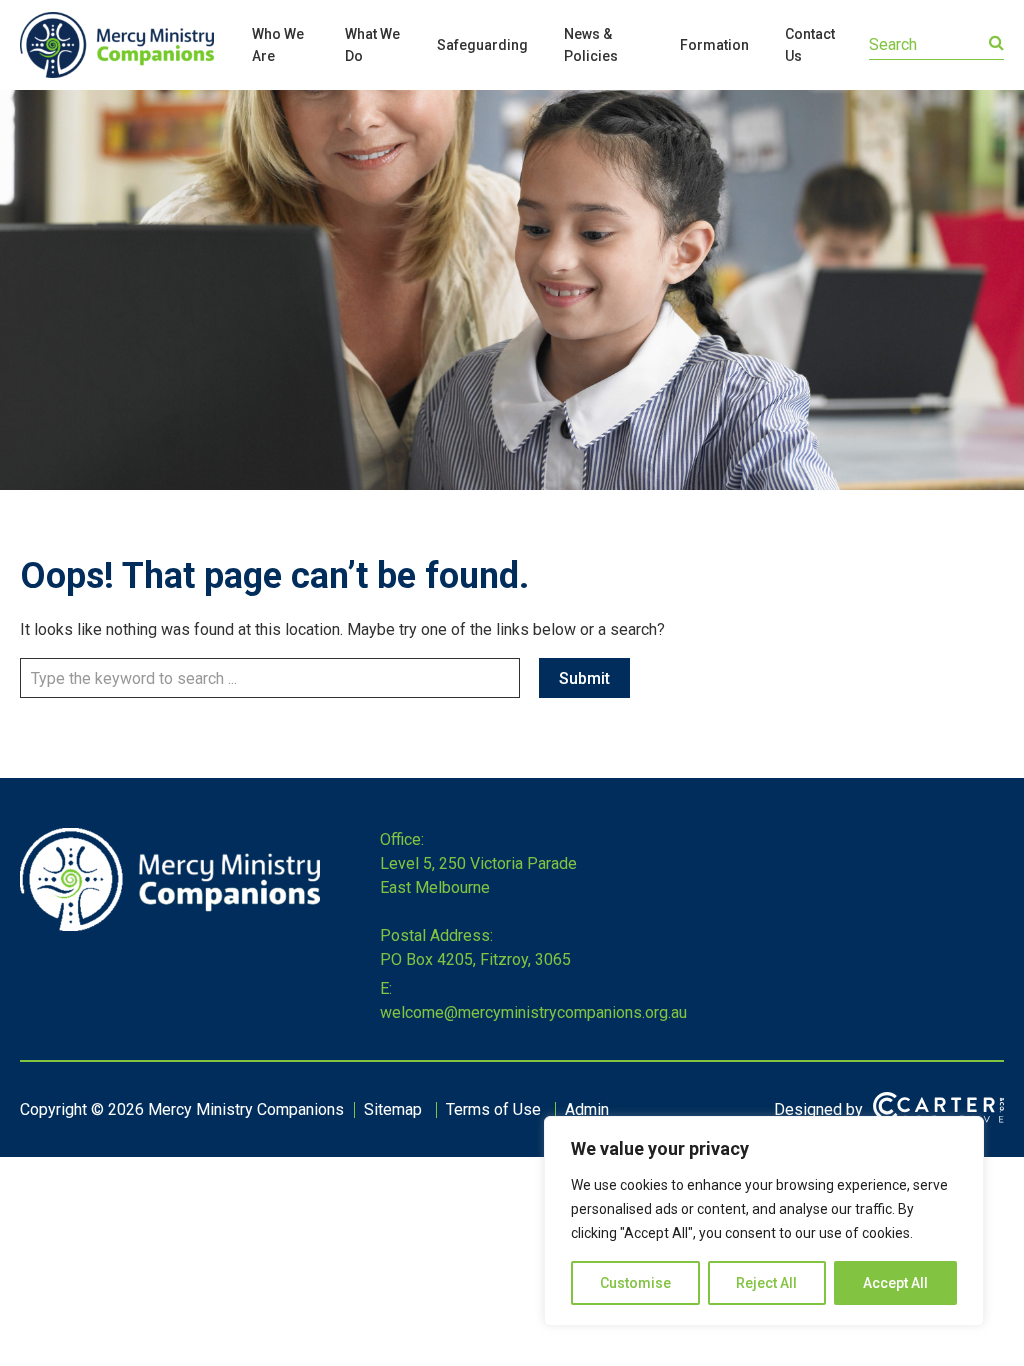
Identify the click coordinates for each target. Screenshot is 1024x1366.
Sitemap (393, 1109)
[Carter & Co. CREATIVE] (938, 1109)
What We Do (372, 45)
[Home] (170, 925)
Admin (587, 1109)
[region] (764, 1221)
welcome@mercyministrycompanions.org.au (533, 1012)
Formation (714, 45)
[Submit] (996, 43)
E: (386, 988)
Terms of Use (493, 1109)
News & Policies (591, 45)
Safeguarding (482, 45)
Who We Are (278, 45)
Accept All (895, 1283)
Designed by (818, 1109)
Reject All (766, 1283)
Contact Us (810, 45)
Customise (635, 1283)
